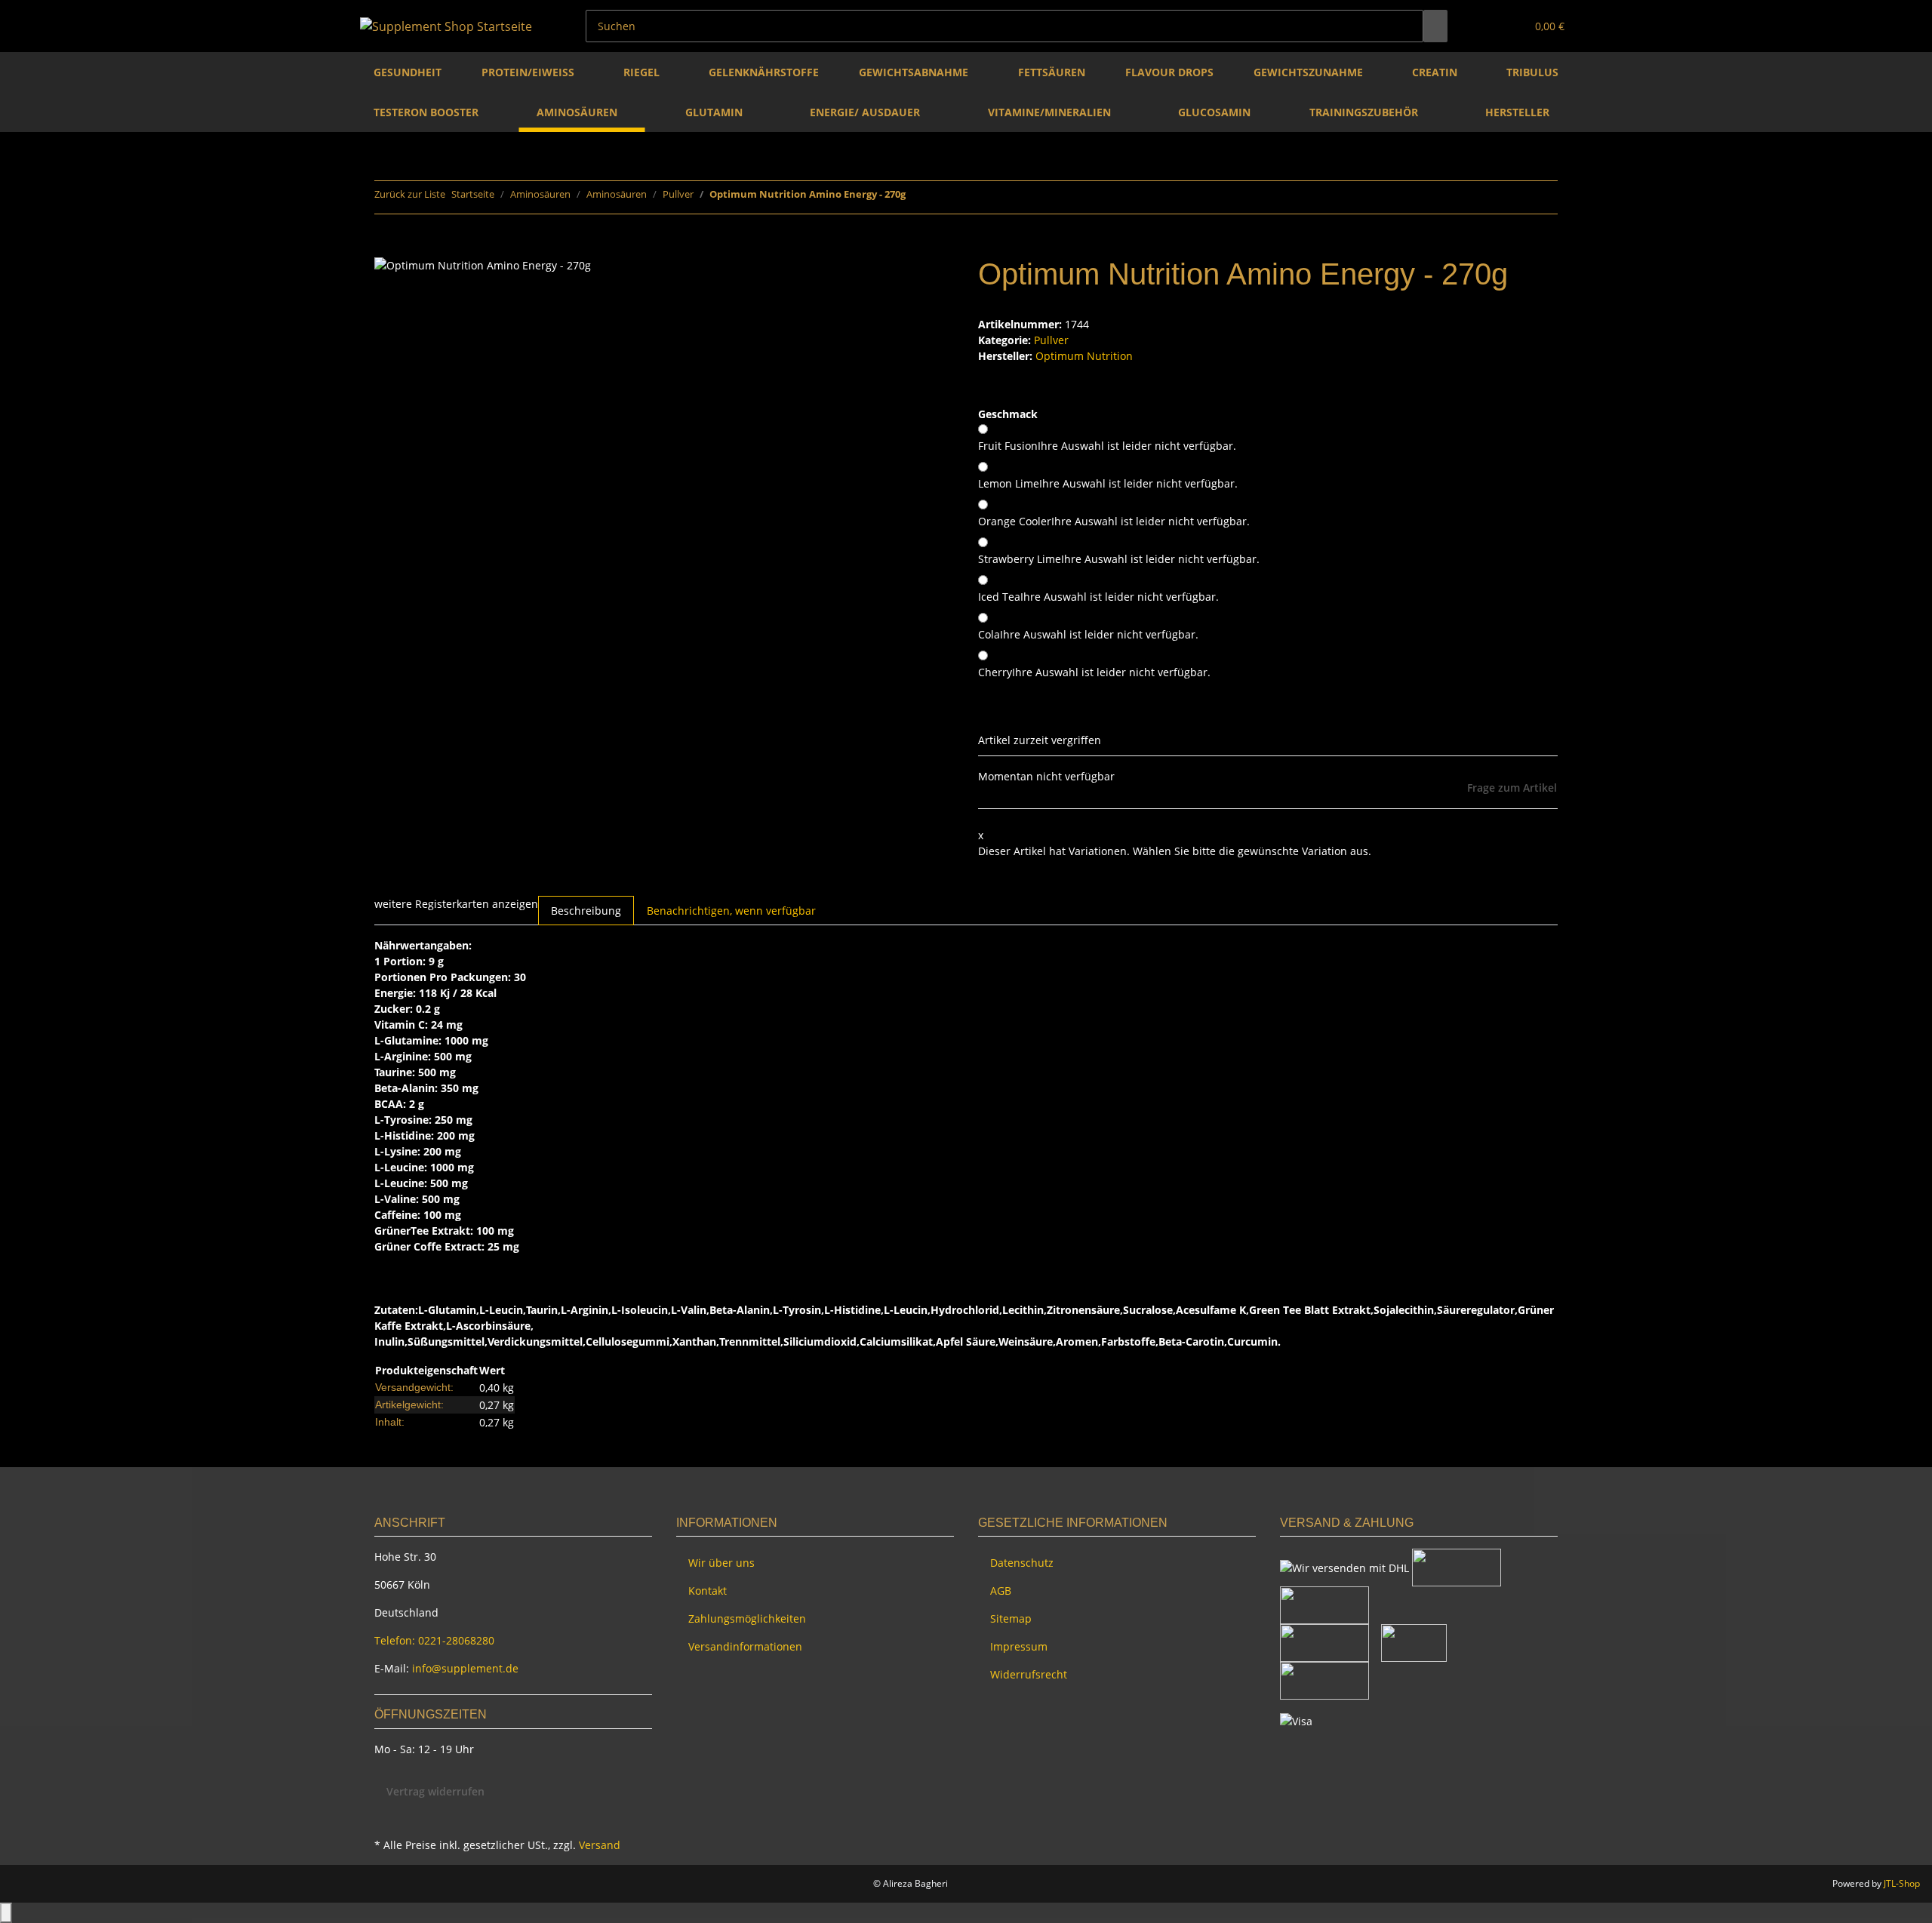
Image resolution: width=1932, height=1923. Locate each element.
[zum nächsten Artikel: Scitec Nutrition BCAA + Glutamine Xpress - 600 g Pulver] (945, 197)
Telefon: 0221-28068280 (434, 1640)
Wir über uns (721, 1563)
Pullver (1051, 340)
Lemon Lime (1108, 483)
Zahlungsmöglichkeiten (747, 1618)
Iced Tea (1098, 597)
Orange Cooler (1114, 521)
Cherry (1094, 672)
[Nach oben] (6, 1913)
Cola (1088, 634)
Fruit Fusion (1107, 446)
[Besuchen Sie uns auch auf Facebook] (386, 1817)
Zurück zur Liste (410, 194)
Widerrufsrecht (1029, 1674)
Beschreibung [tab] (586, 911)
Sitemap (1011, 1618)
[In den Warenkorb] (386, 248)
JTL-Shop (1902, 1883)
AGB (1001, 1591)
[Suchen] (1435, 26)
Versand (600, 1845)
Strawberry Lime (1119, 559)
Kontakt (708, 1591)
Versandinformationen (745, 1646)
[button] (1484, 26)
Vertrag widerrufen (435, 1791)
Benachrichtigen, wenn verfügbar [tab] (731, 911)
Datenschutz (1022, 1563)
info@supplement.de (465, 1668)
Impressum (1019, 1646)
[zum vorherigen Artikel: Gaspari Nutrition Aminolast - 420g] (918, 197)
